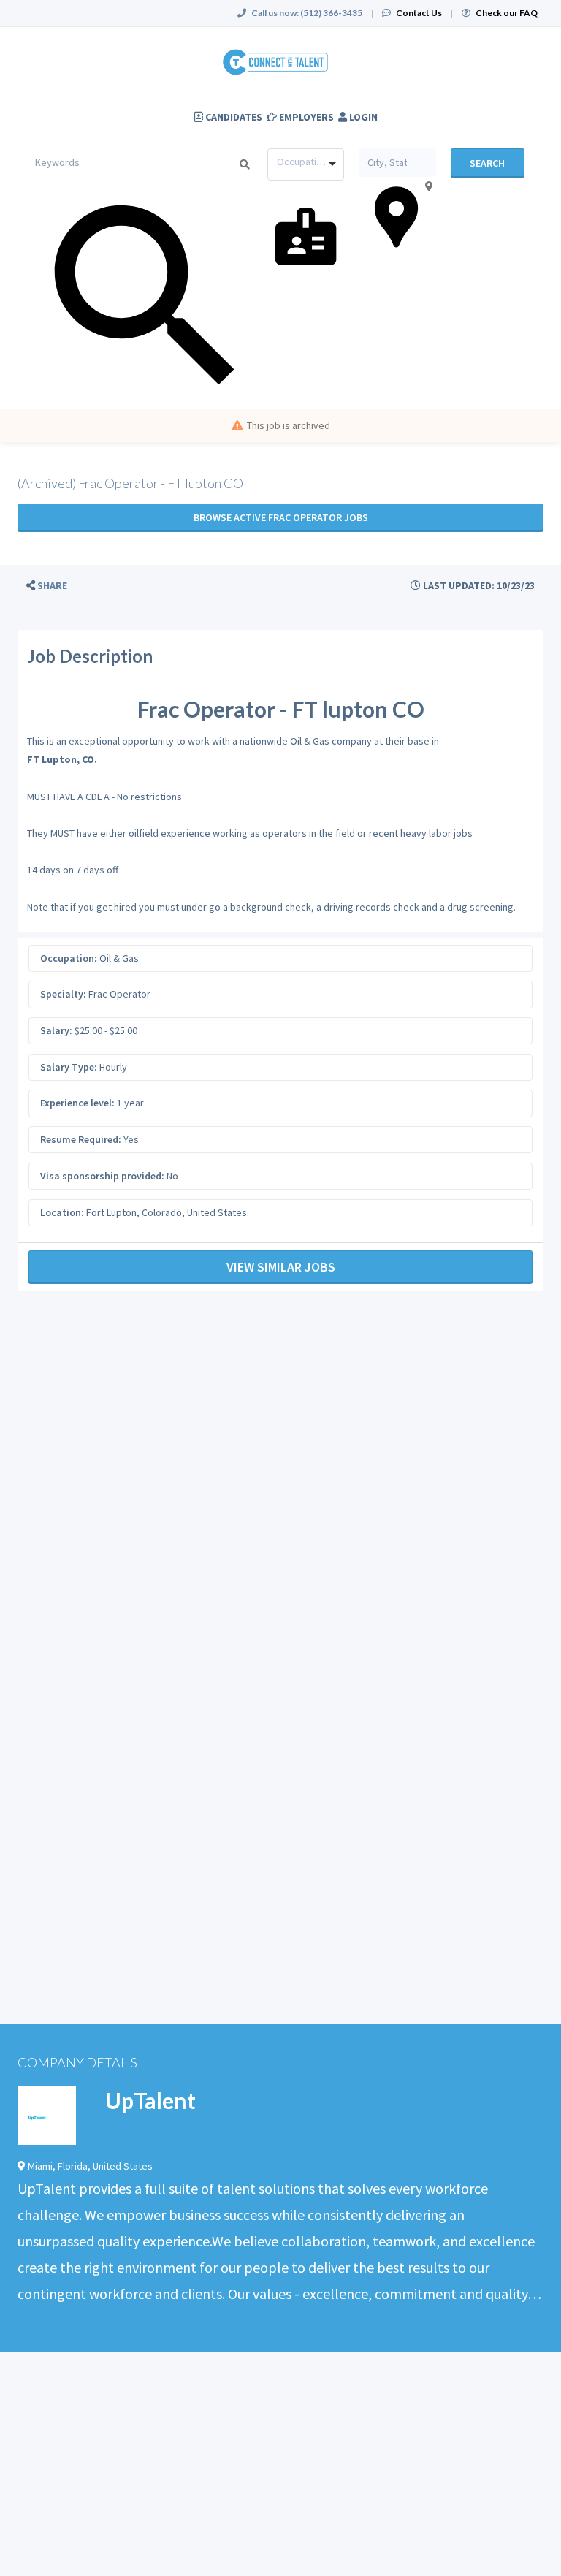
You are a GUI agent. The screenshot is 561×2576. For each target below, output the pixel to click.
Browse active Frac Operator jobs (281, 517)
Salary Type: (69, 1067)
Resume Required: (81, 1139)
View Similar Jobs (281, 1267)
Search (487, 163)
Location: (62, 1212)
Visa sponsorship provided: (102, 1176)
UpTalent (150, 2100)
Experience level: (77, 1103)
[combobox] (306, 164)
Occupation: (69, 958)
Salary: (56, 1030)
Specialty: (63, 994)
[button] (47, 586)
